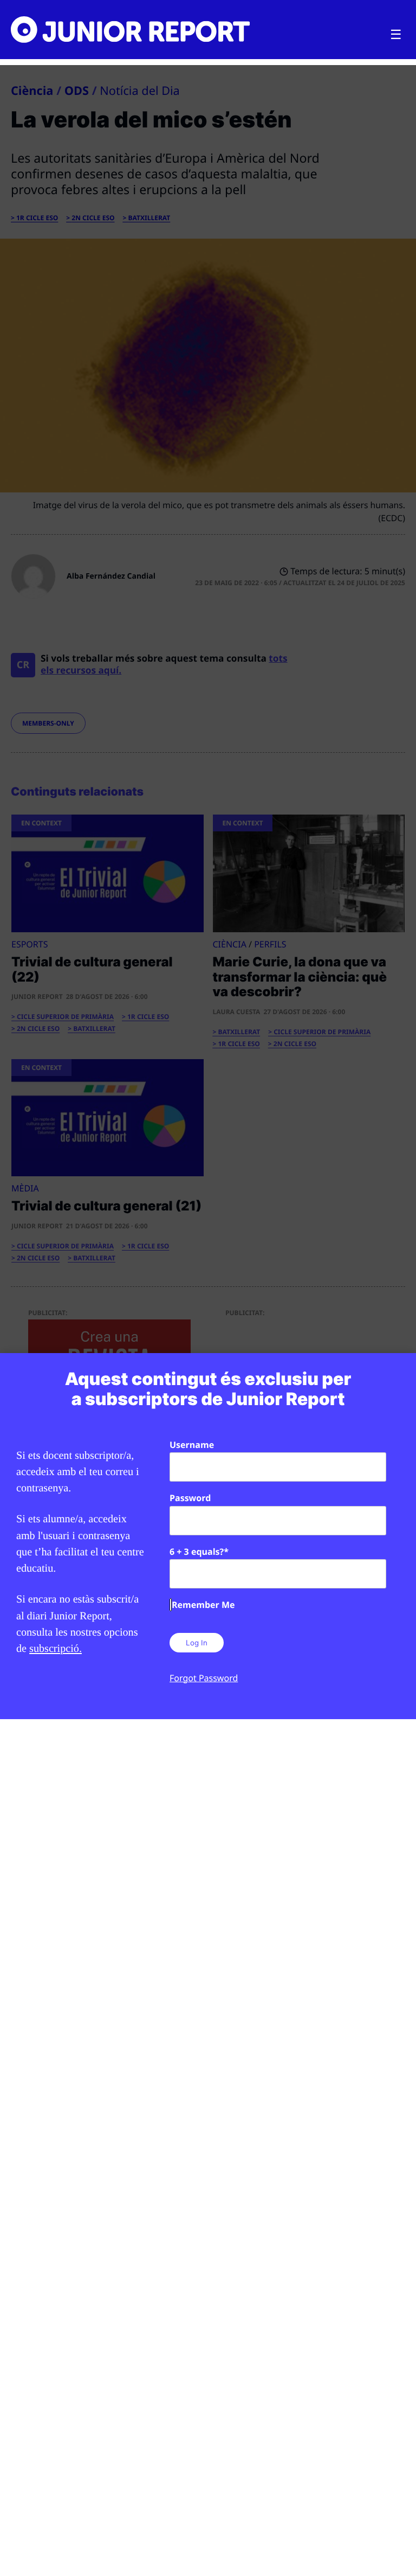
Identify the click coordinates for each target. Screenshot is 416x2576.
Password (190, 1498)
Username (192, 1445)
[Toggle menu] (396, 35)
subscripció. (56, 1649)
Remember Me (203, 1605)
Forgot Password (204, 1678)
